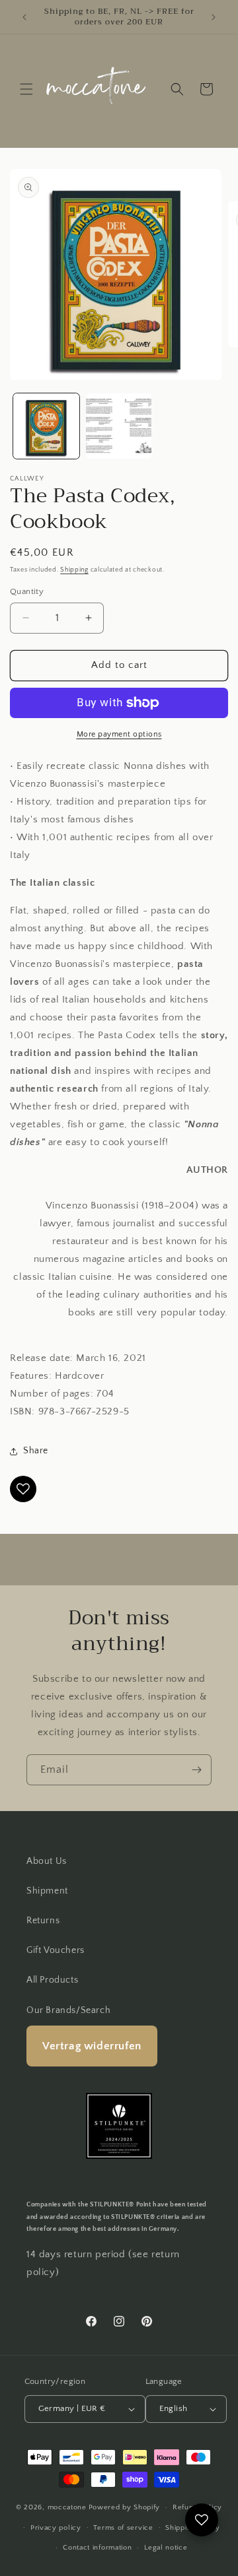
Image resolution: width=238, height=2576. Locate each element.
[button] (26, 89)
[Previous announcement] (24, 17)
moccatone (67, 2507)
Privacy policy (56, 2528)
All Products (52, 1980)
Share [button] (36, 1451)
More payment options (119, 734)
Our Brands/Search (68, 2010)
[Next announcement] (214, 17)
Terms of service (123, 2528)
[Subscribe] (196, 1770)
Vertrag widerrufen (92, 2046)
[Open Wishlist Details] (202, 2520)
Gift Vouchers (56, 1950)
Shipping (74, 570)
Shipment (47, 1891)
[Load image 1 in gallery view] (46, 426)
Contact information (97, 2548)
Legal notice (166, 2548)
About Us (47, 1861)
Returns (43, 1921)
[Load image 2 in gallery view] (119, 426)
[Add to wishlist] (23, 1489)
